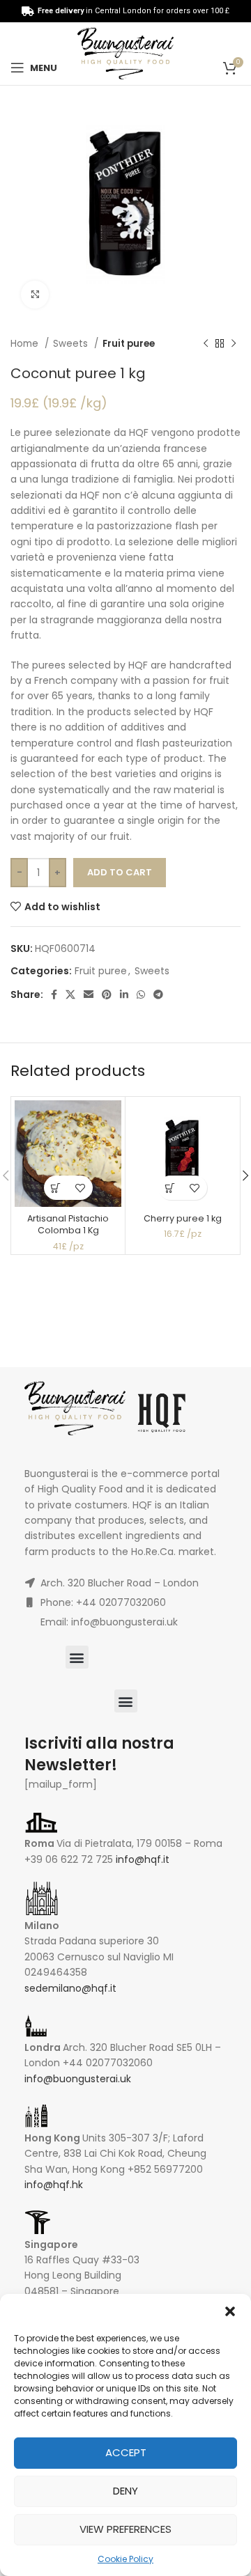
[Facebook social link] (54, 994)
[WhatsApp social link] (141, 994)
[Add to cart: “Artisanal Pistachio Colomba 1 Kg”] (56, 1188)
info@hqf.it (143, 1859)
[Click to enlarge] (35, 295)
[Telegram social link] (158, 994)
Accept (126, 2452)
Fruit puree (129, 344)
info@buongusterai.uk (78, 2079)
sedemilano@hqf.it (70, 1988)
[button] (230, 2311)
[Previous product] (206, 344)
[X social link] (70, 994)
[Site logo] (125, 53)
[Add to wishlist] (81, 1188)
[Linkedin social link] (124, 994)
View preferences (125, 2529)
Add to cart (120, 872)
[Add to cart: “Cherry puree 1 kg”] (170, 1188)
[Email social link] (89, 994)
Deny (125, 2491)
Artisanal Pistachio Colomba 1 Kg (68, 1225)
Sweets (72, 344)
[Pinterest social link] (107, 994)
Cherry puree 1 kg (183, 1218)
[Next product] (234, 344)
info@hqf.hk (54, 2185)
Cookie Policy (125, 2559)
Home (26, 344)
